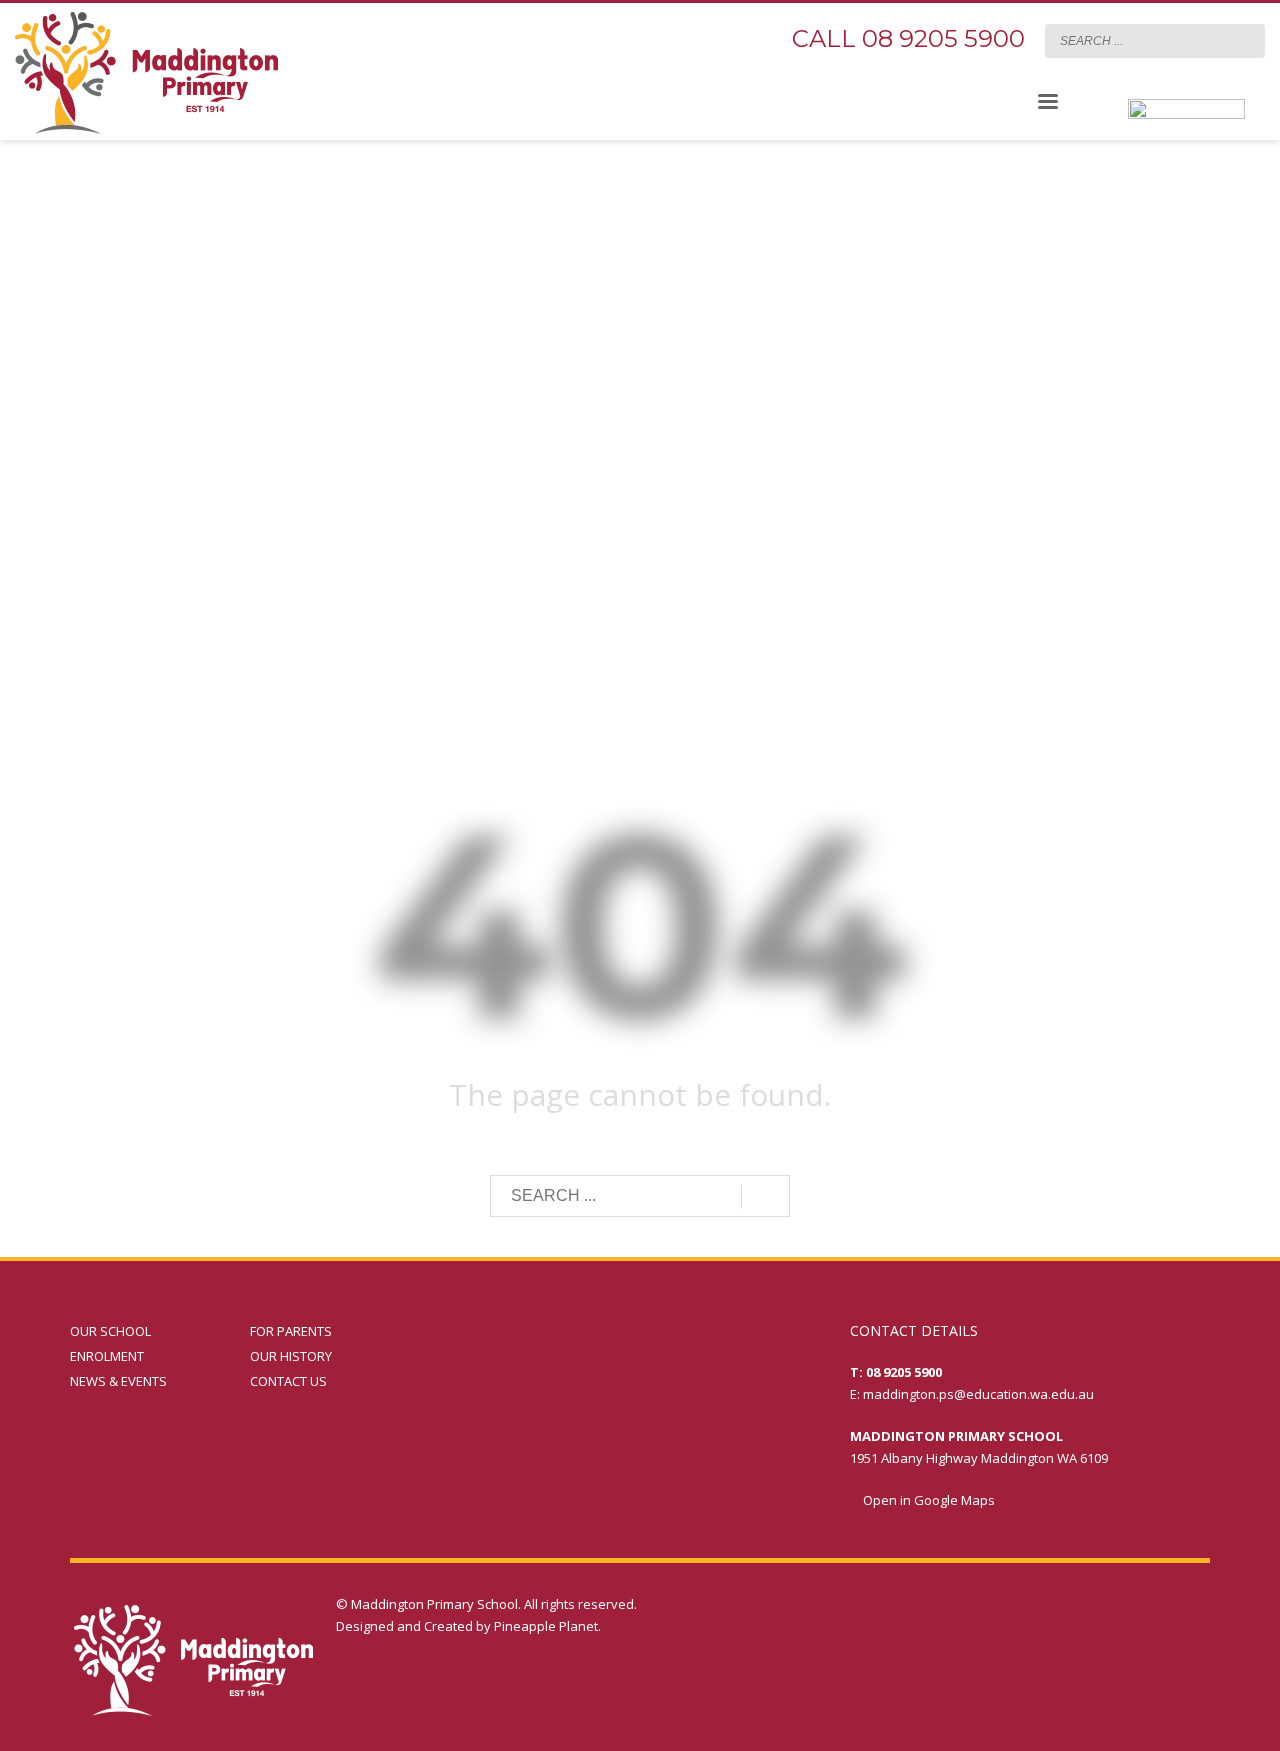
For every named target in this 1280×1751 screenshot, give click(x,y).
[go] (1245, 40)
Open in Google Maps (927, 1500)
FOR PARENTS (291, 1331)
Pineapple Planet (546, 1626)
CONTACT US (288, 1381)
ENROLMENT (107, 1356)
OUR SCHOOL (110, 1331)
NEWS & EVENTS (118, 1381)
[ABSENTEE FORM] (1186, 128)
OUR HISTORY (291, 1356)
